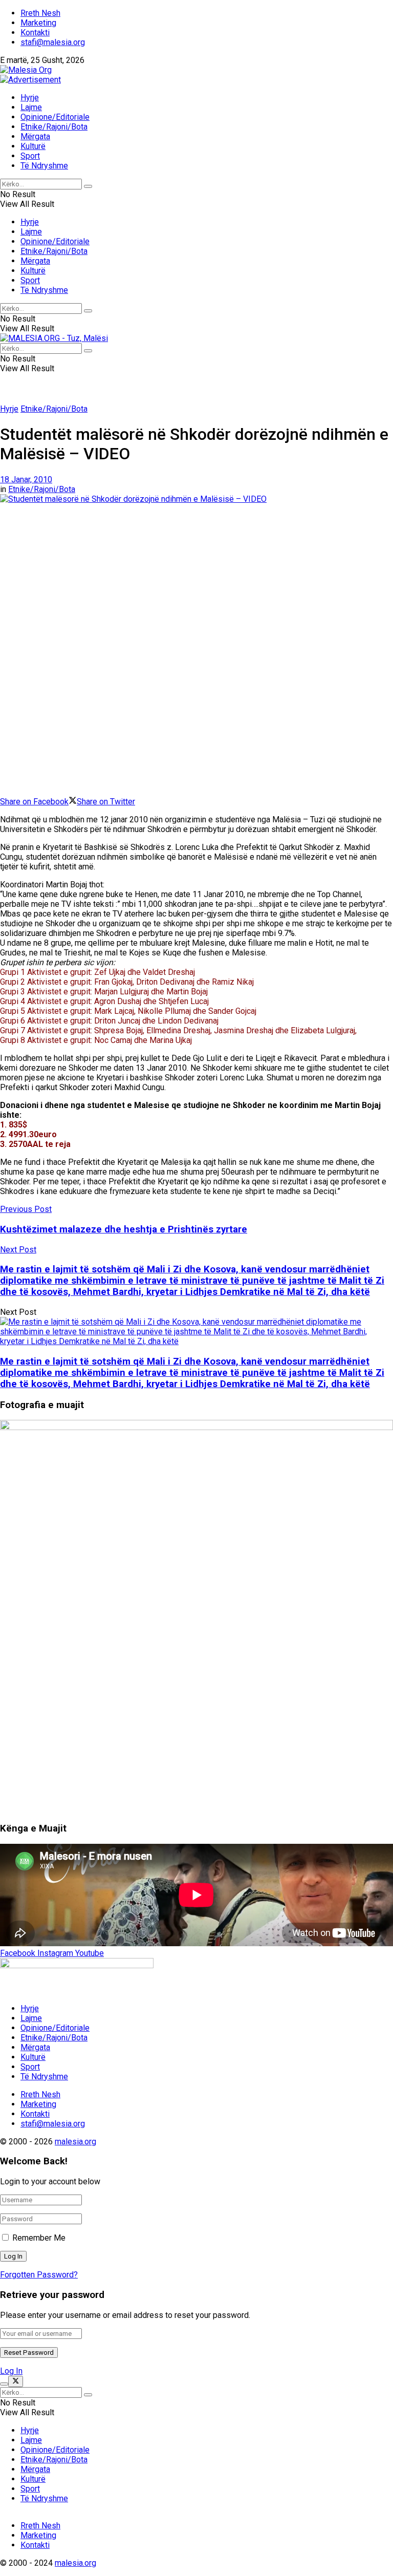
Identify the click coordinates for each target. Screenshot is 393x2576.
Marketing (38, 23)
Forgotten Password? (39, 2275)
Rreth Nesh (40, 13)
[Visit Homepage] (26, 70)
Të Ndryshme (44, 166)
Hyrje (30, 98)
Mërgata (35, 136)
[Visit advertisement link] (30, 80)
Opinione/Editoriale (55, 117)
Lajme (31, 107)
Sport (30, 156)
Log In (11, 2371)
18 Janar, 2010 (26, 480)
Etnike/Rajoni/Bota (54, 127)
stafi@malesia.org (53, 42)
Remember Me (39, 2238)
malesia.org (75, 2142)
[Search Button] (88, 186)
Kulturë (33, 146)
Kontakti (35, 33)
